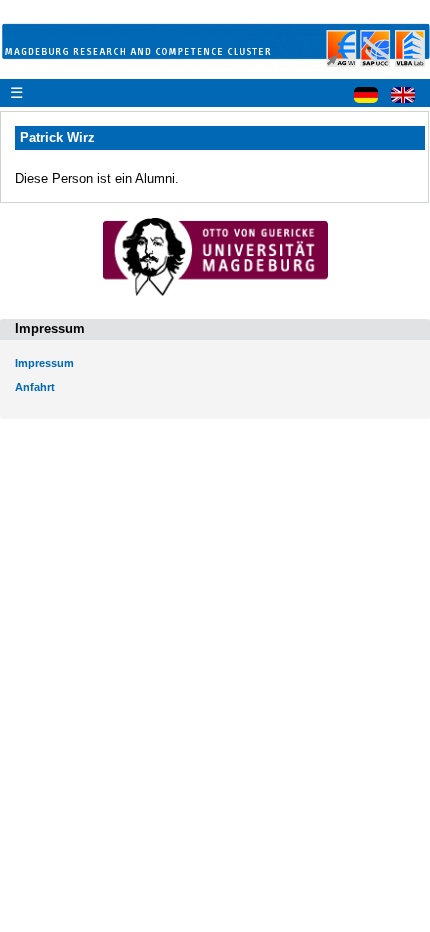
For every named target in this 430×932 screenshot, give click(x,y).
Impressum (44, 363)
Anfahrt (35, 387)
